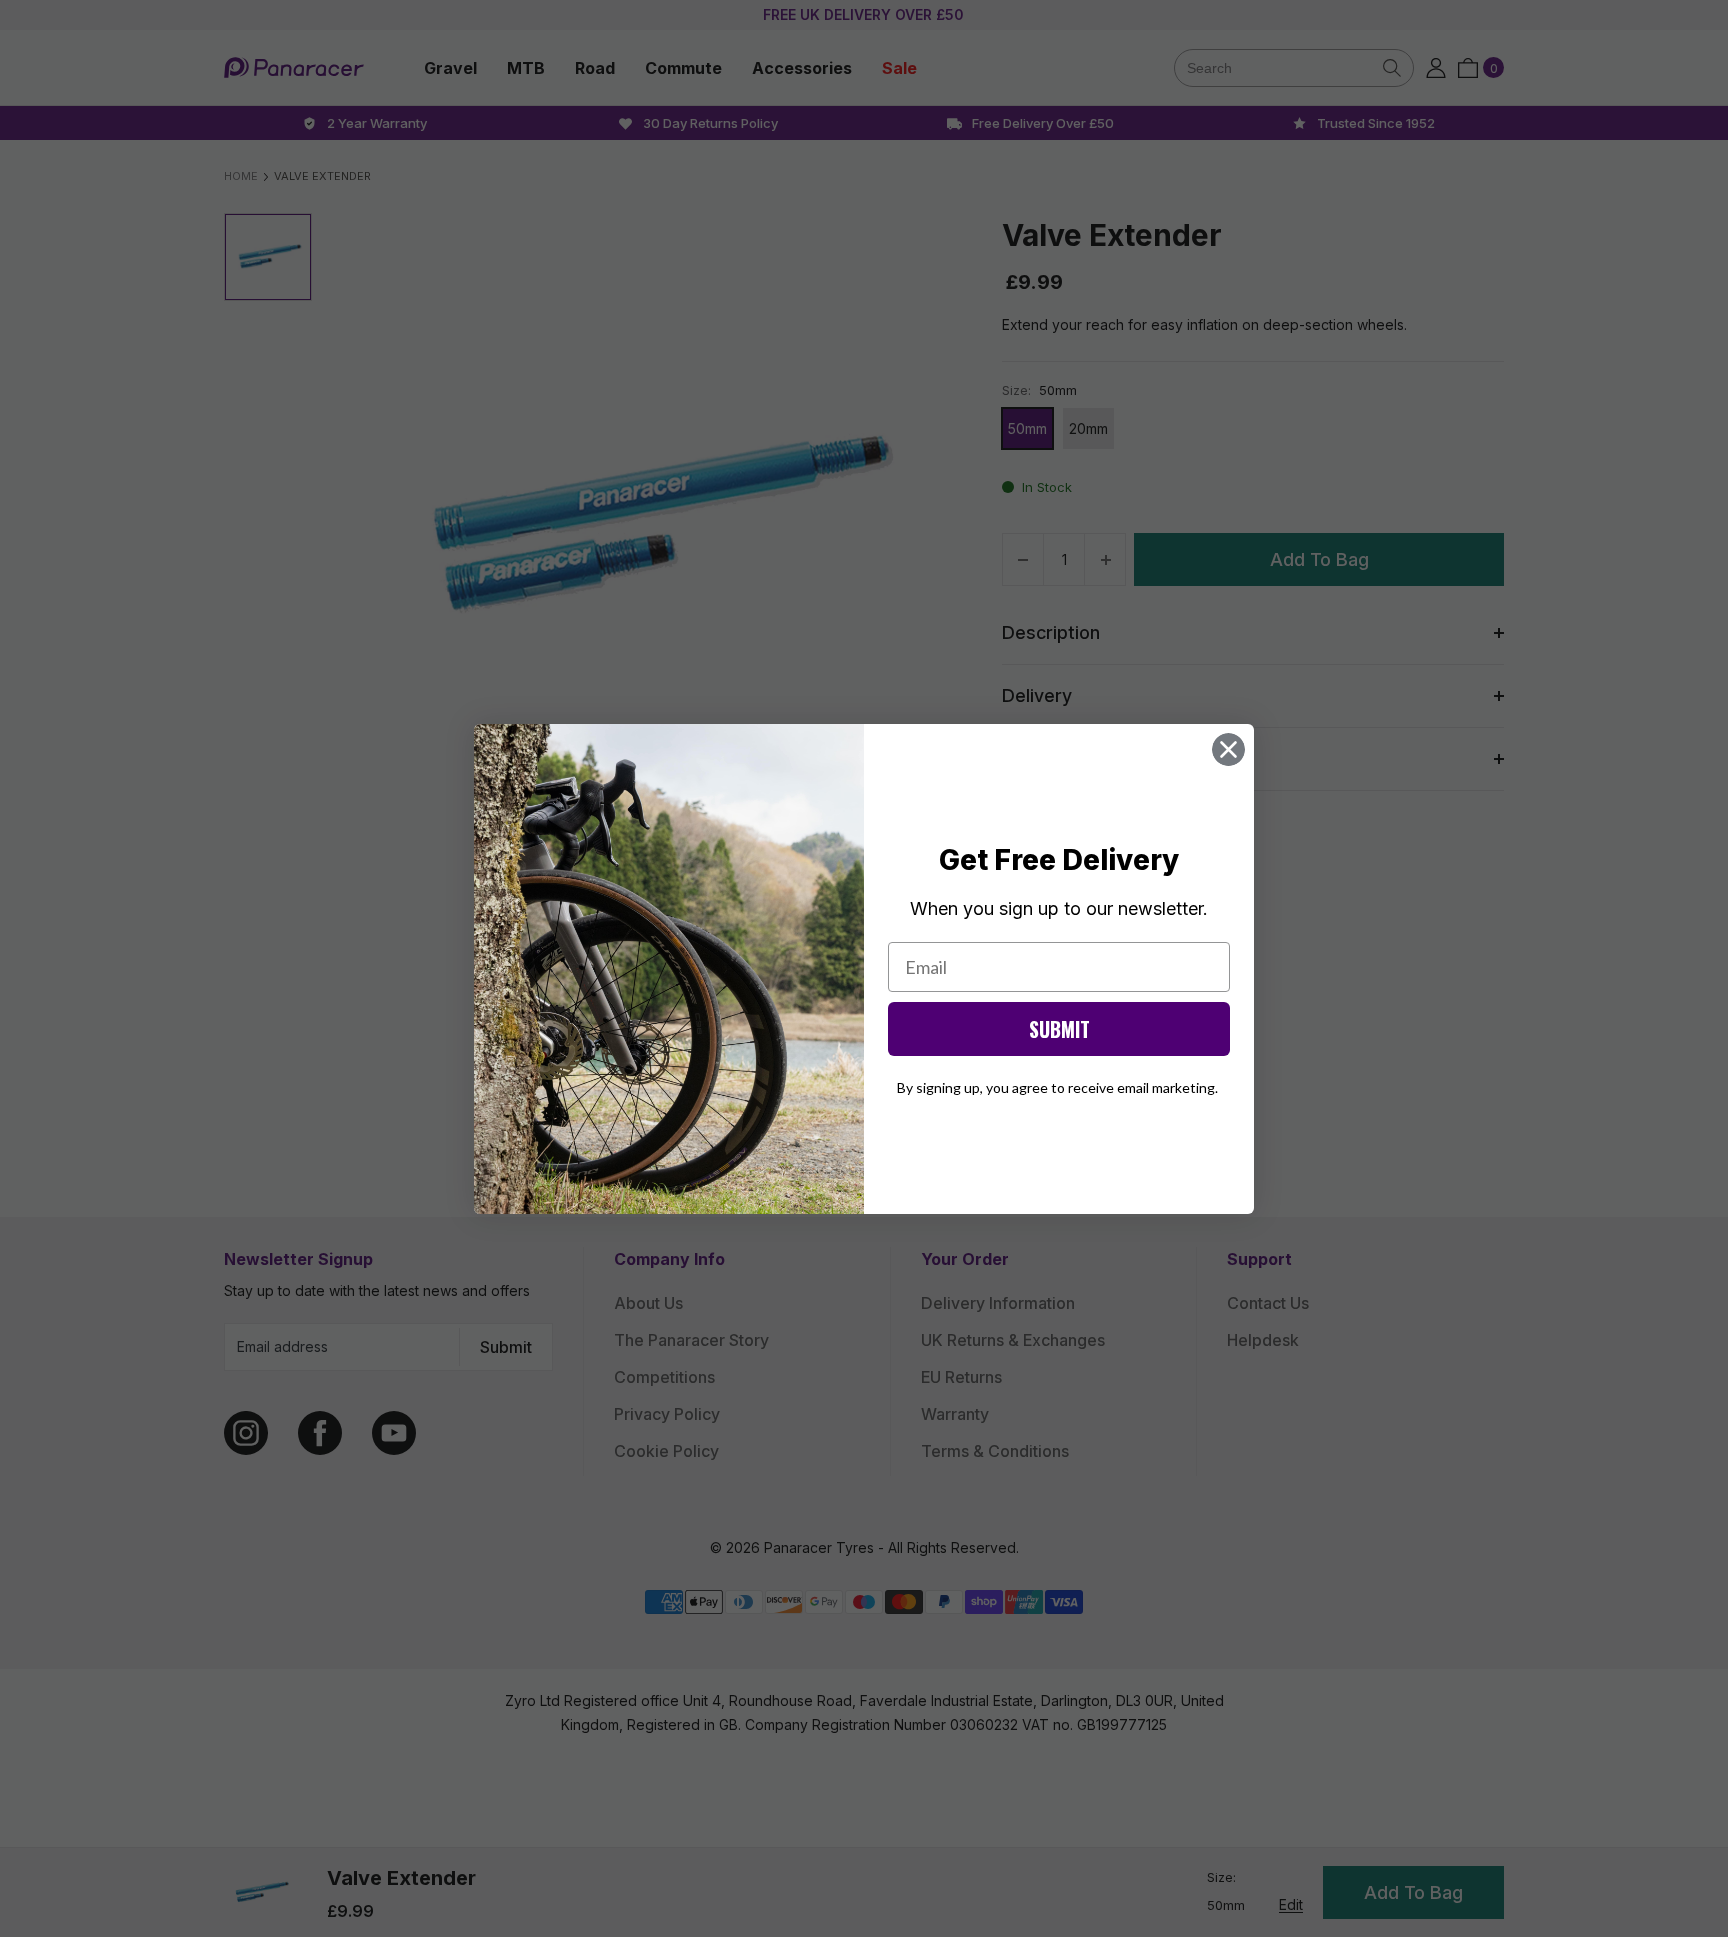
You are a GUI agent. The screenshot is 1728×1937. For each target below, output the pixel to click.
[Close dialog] (1228, 749)
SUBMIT (1059, 1029)
